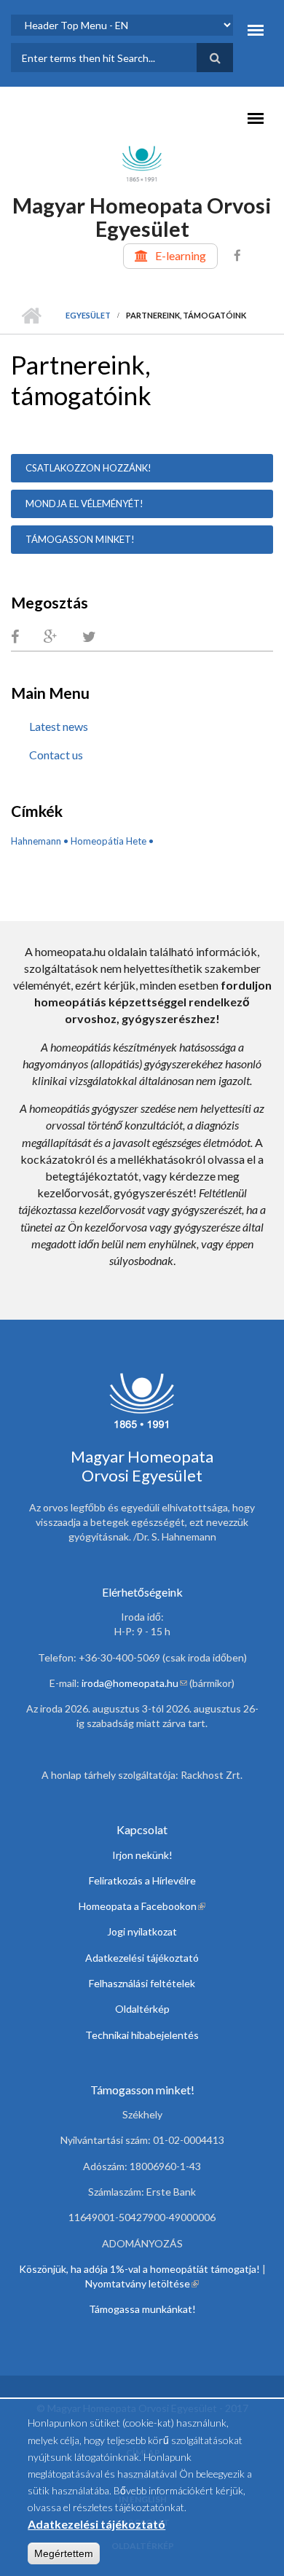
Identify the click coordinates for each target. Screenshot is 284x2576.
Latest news (59, 726)
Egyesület (88, 315)
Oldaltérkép (142, 2009)
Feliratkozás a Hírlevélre (142, 1880)
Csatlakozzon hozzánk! (88, 468)
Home (31, 316)
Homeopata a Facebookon (142, 1906)
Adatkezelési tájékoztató (142, 1958)
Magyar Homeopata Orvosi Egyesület (142, 217)
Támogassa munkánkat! (142, 2309)
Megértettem (64, 2553)
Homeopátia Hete (109, 841)
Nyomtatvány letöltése (142, 2283)
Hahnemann (36, 841)
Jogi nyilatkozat (142, 1931)
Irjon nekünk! (142, 1855)
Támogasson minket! (80, 539)
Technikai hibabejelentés (142, 2035)
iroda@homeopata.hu (134, 1683)
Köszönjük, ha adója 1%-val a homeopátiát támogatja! (139, 2269)
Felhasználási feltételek (142, 1983)
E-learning (181, 255)
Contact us (56, 755)
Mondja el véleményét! (84, 504)
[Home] (142, 163)
